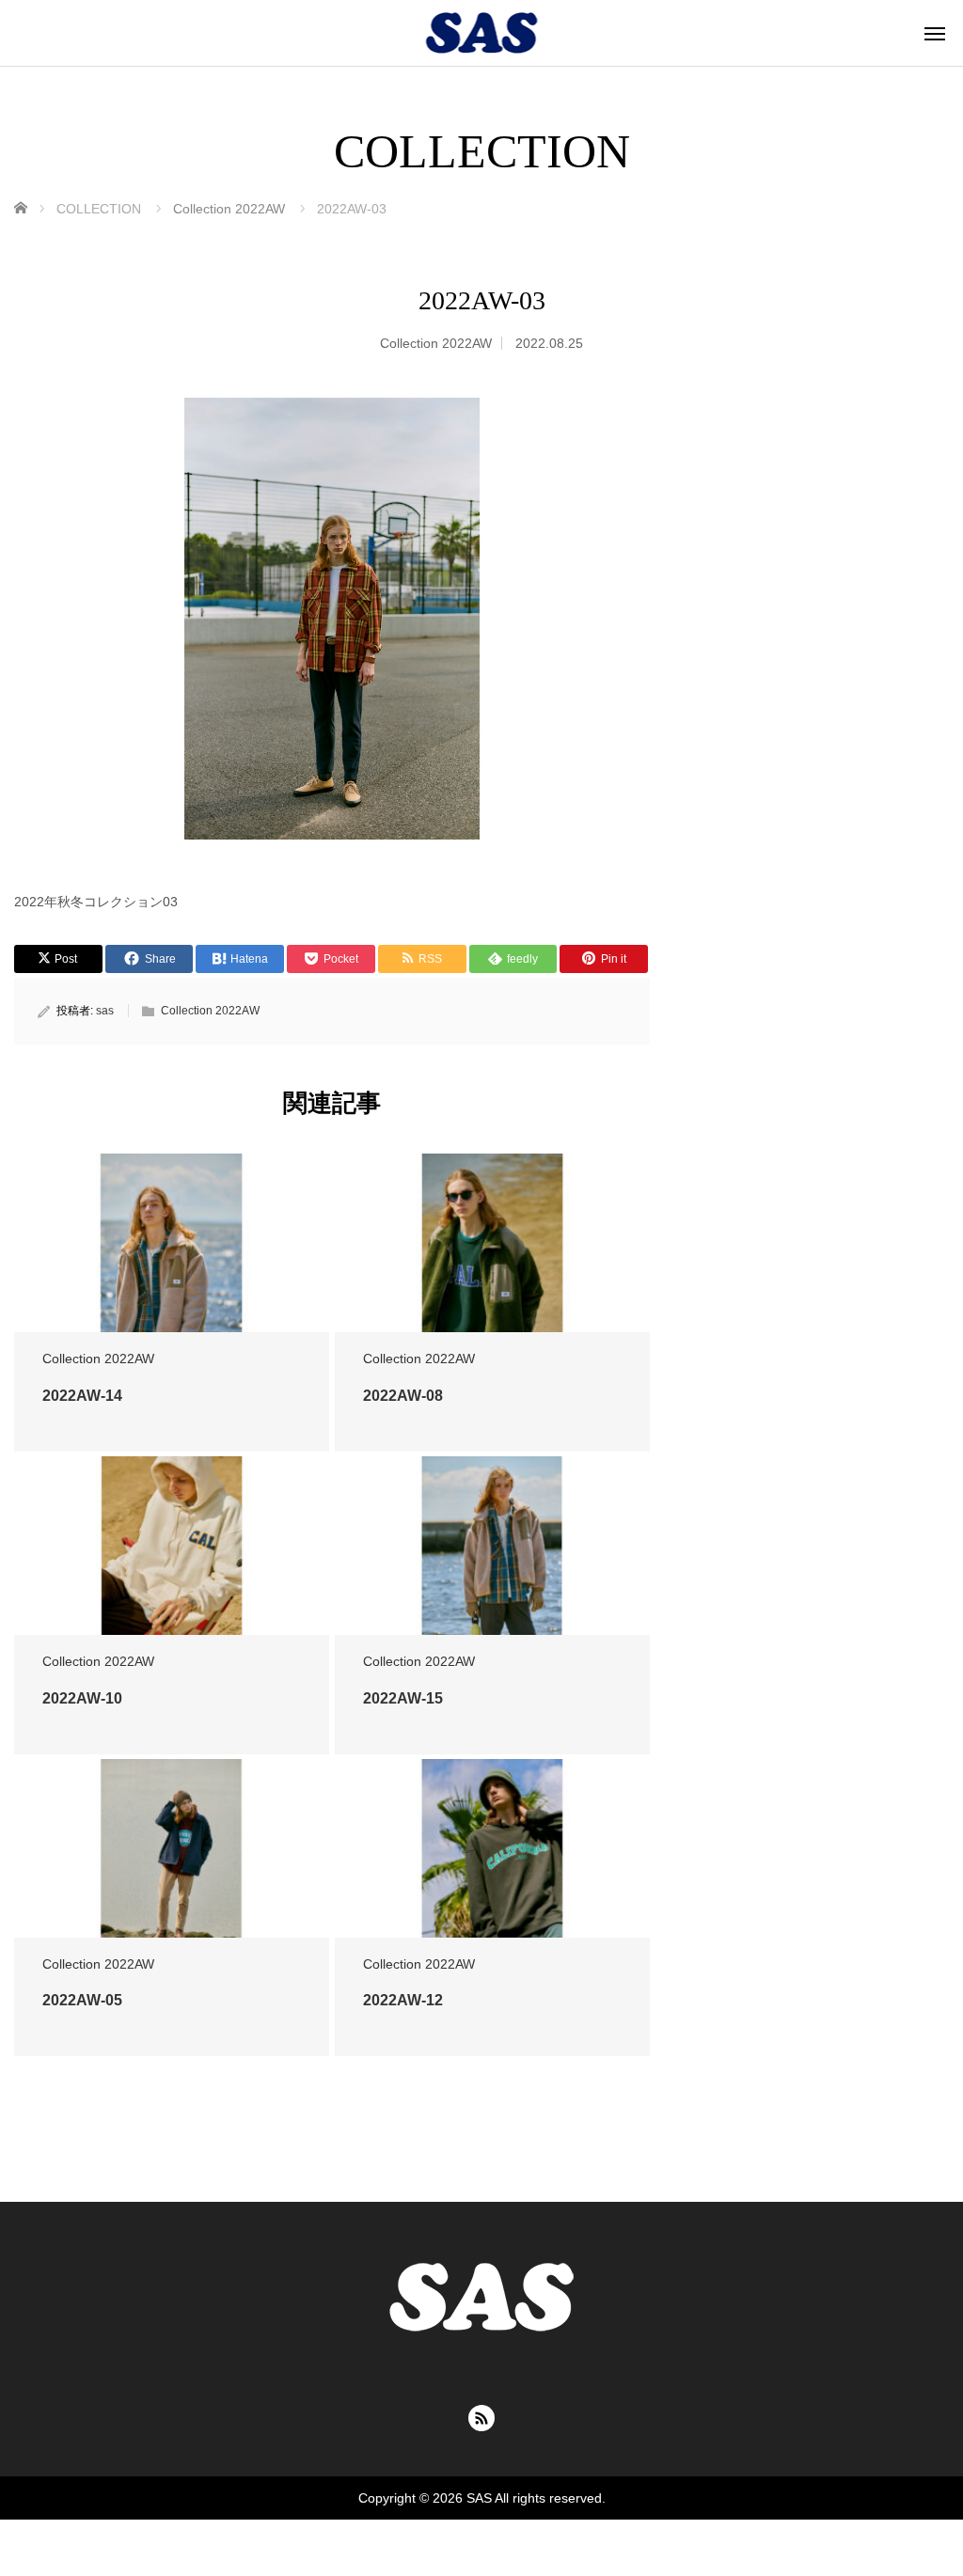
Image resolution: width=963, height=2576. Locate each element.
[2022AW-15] (492, 1558)
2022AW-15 (403, 1698)
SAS (479, 2498)
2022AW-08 (403, 1396)
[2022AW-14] (172, 1255)
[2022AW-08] (492, 1255)
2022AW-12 (403, 2000)
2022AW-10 (82, 1698)
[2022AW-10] (172, 1558)
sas (105, 1011)
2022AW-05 (82, 2000)
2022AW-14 (82, 1396)
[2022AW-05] (172, 1861)
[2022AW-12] (492, 1861)
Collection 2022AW (436, 343)
